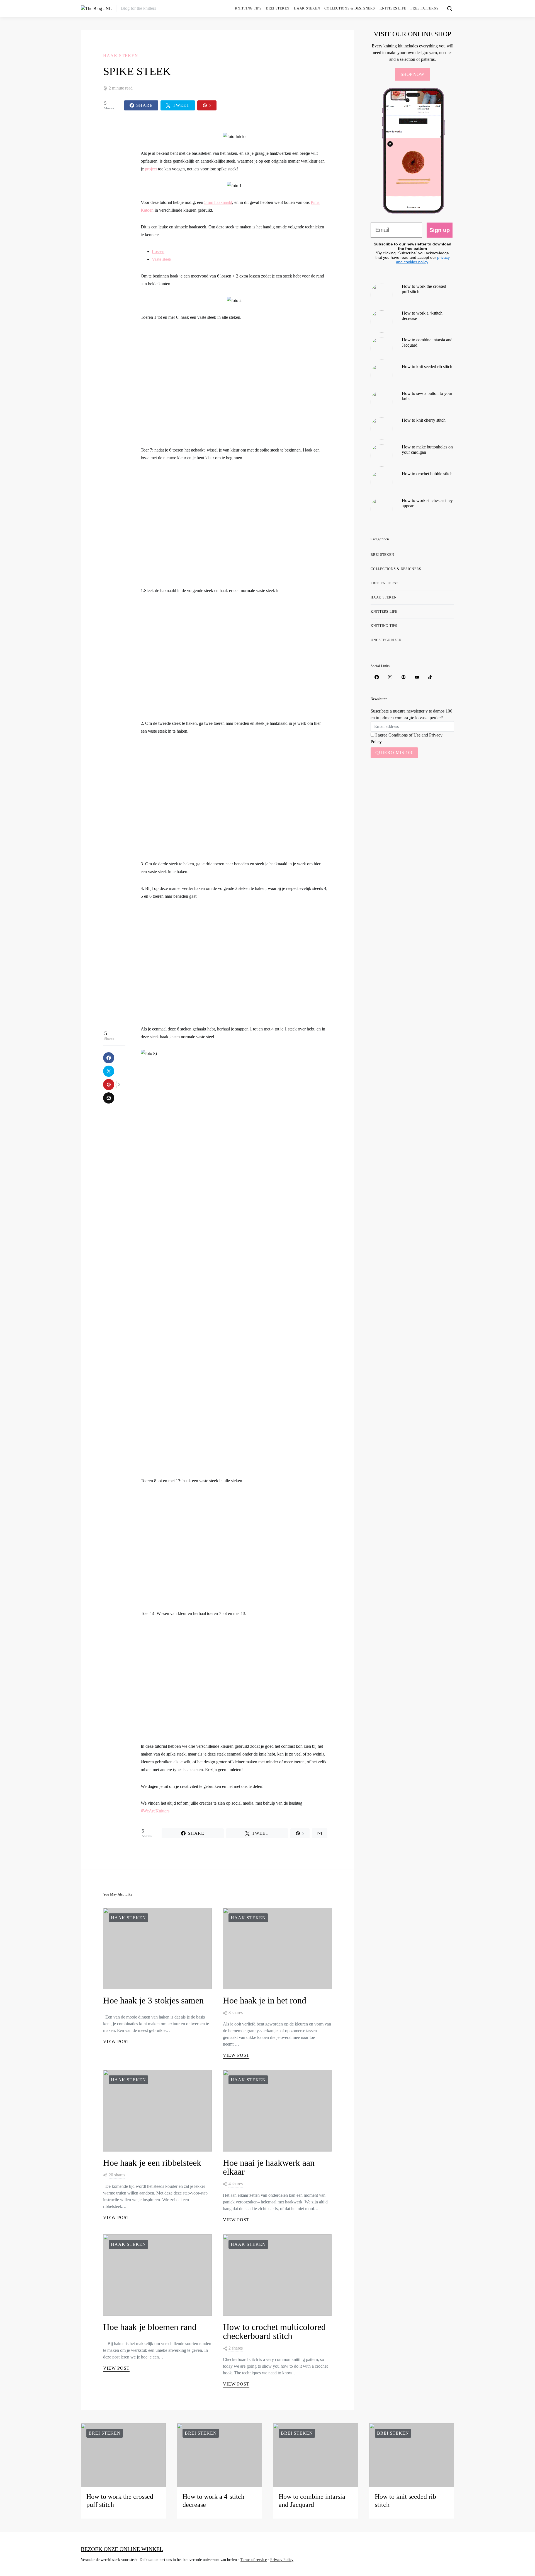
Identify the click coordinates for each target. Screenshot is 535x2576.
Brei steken (278, 8)
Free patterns (425, 8)
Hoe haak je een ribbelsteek (152, 2163)
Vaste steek (162, 259)
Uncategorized (386, 640)
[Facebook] (377, 677)
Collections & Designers (350, 8)
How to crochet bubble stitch (427, 474)
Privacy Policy (282, 2560)
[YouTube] (417, 677)
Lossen (158, 251)
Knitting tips (248, 8)
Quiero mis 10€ (394, 753)
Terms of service (254, 2560)
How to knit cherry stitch (424, 420)
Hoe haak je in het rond (265, 2000)
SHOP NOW (412, 74)
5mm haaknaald (218, 202)
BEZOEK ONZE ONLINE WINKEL (122, 2549)
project (151, 169)
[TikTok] (430, 677)
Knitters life (393, 8)
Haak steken (307, 8)
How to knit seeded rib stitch (427, 367)
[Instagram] (390, 677)
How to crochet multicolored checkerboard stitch (274, 2331)
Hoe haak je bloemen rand (150, 2327)
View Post (116, 2042)
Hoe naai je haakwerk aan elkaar (269, 2167)
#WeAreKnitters (155, 1811)
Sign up (440, 230)
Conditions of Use (404, 735)
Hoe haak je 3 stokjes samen (153, 2000)
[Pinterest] (403, 677)
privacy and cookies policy (423, 260)
